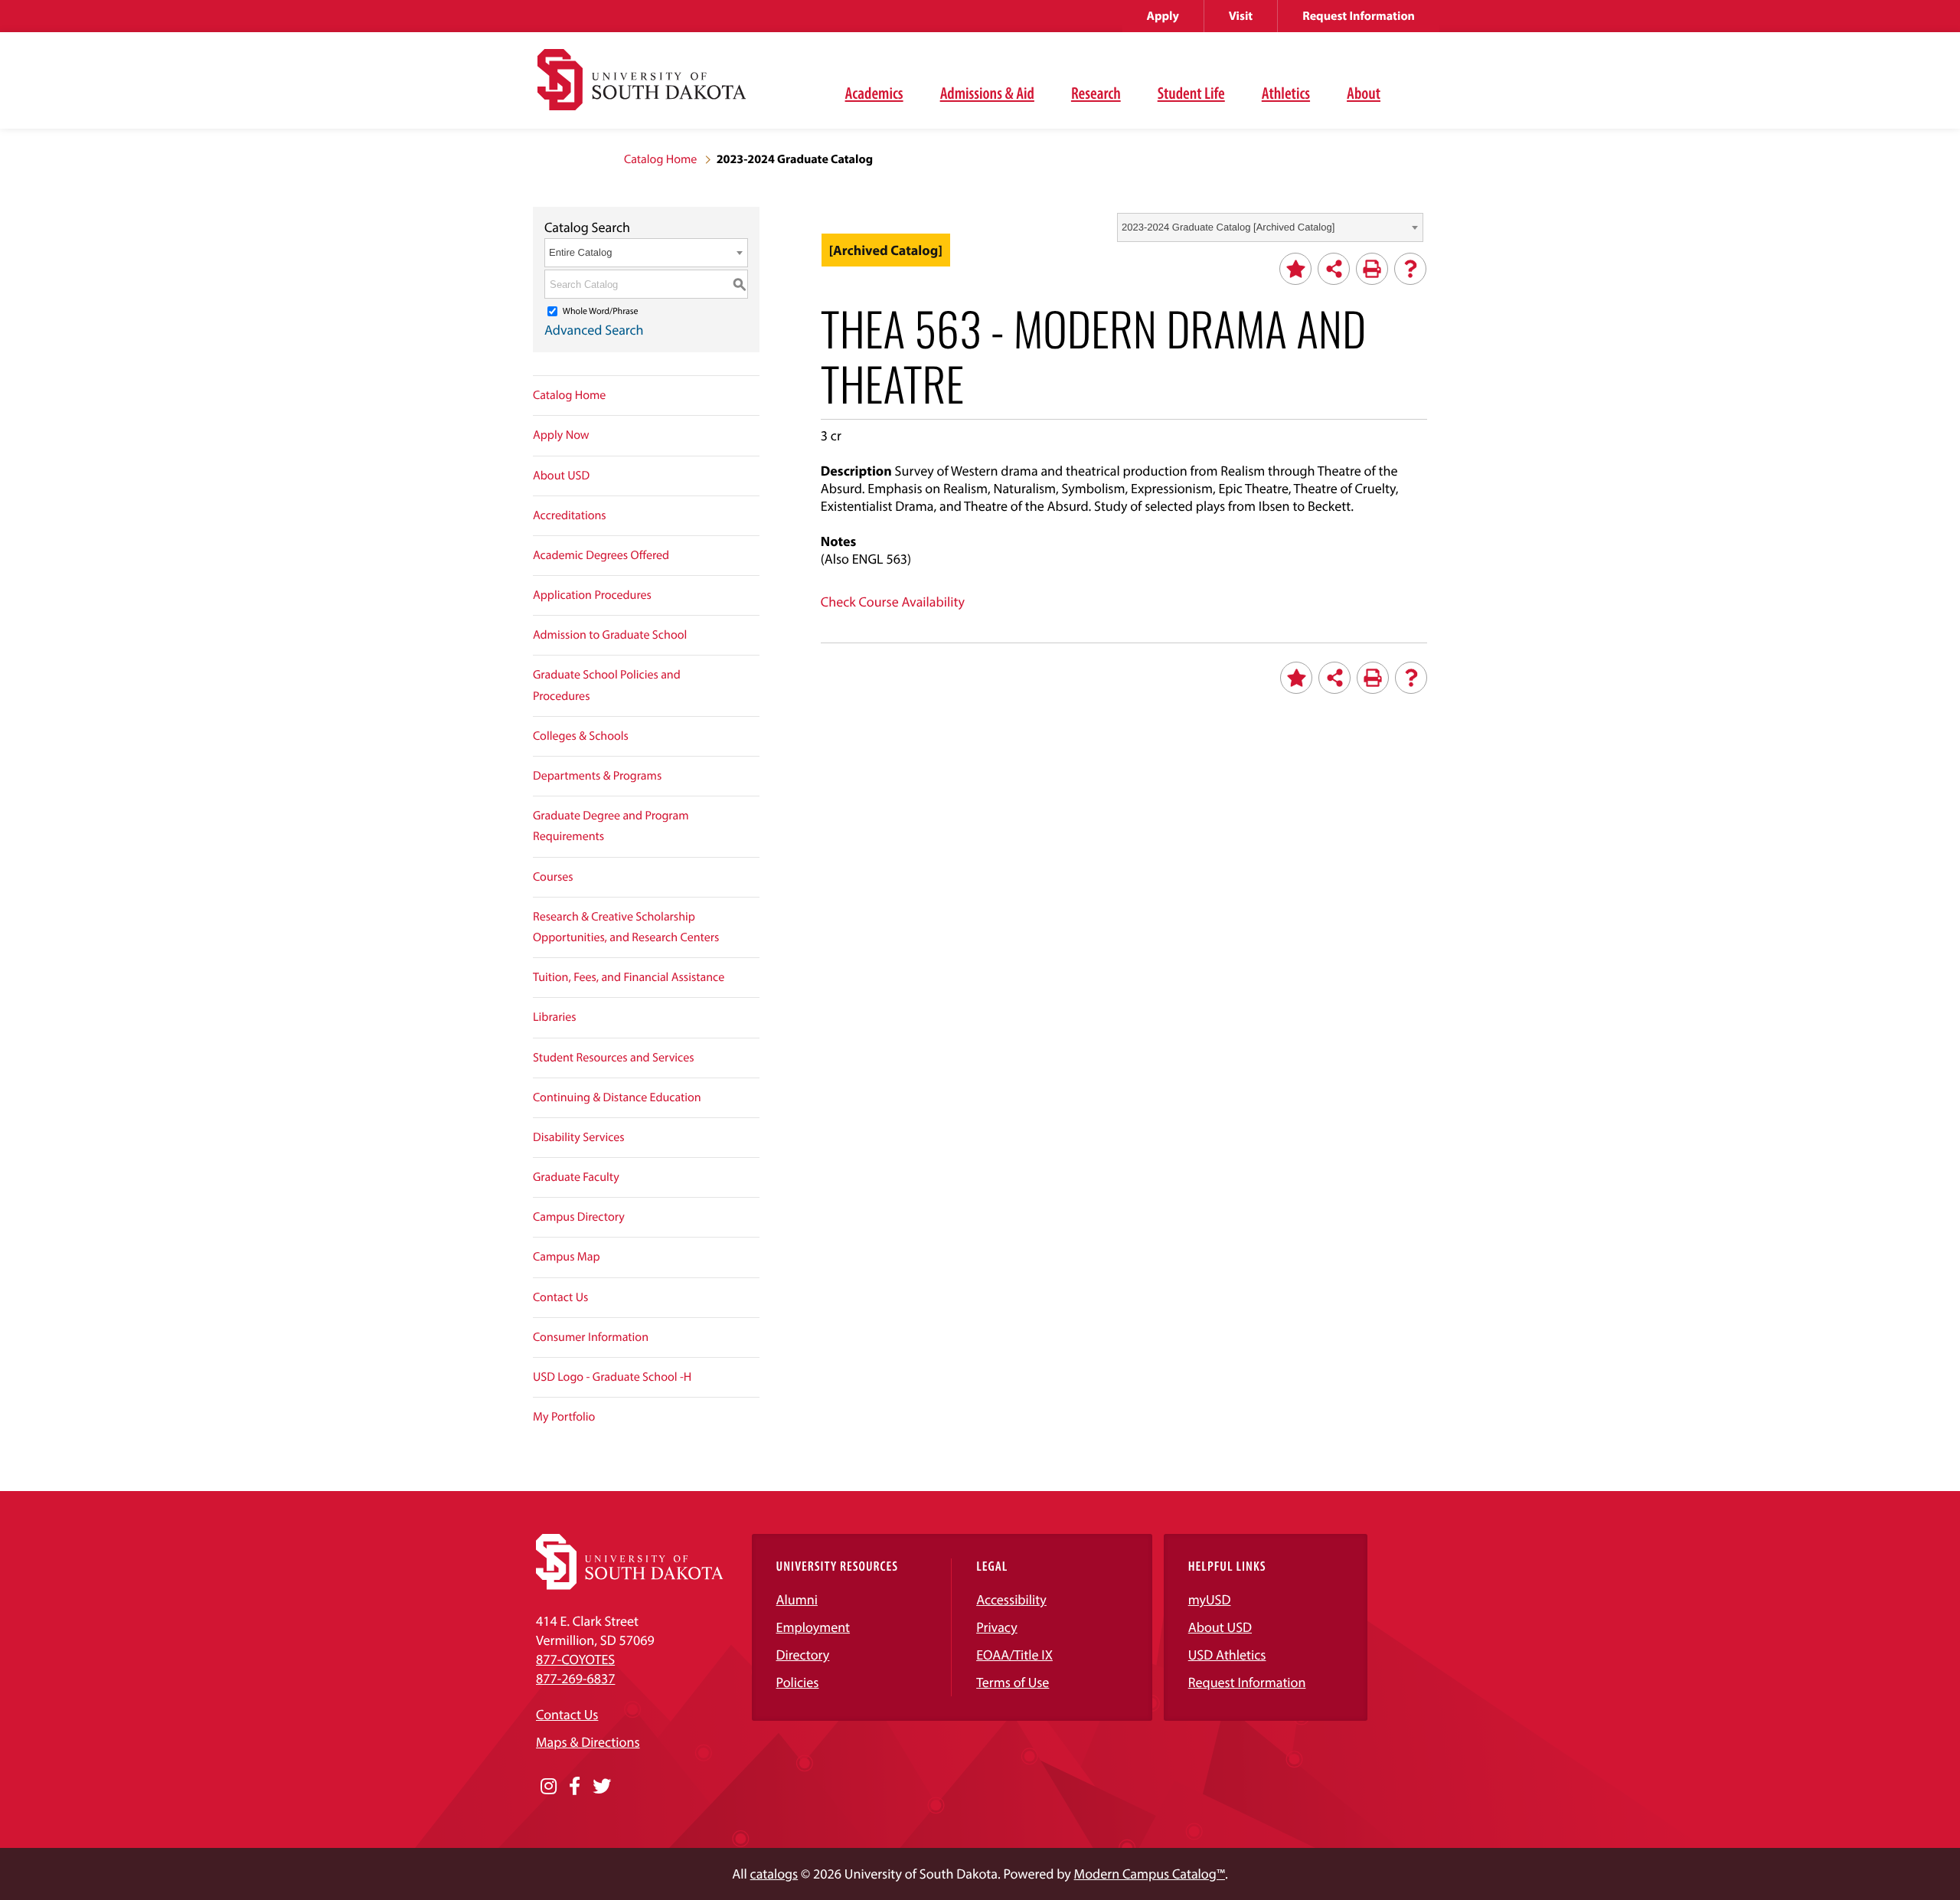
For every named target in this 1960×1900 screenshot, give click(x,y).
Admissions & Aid (987, 93)
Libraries (555, 1017)
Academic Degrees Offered (601, 555)
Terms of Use (1013, 1682)
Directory (803, 1655)
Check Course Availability (893, 602)
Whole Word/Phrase (601, 311)
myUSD (1210, 1599)
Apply (1163, 16)
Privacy (997, 1627)
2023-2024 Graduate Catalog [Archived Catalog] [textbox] (1228, 227)
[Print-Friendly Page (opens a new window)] (1372, 269)
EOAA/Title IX (1014, 1655)
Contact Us (560, 1297)
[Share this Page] (1334, 269)
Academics (874, 93)
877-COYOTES (575, 1659)
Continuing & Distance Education (617, 1097)
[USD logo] (642, 88)
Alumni (797, 1599)
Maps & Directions (588, 1742)
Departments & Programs (597, 776)
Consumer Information (591, 1337)
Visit (1241, 16)
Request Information (1359, 16)
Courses (553, 877)
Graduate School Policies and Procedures (607, 685)
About (1364, 93)
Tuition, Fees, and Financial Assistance (629, 977)
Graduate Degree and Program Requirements (611, 826)
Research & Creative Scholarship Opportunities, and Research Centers (626, 927)
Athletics (1286, 93)
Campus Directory (579, 1217)
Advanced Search (594, 330)
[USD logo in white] (630, 1585)
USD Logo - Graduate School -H (612, 1377)
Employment (813, 1627)
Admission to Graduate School (610, 635)
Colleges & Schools (581, 736)
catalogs (774, 1874)
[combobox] (1270, 227)
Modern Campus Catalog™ (1150, 1874)
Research (1096, 93)
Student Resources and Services (614, 1058)
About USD (561, 476)
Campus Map (567, 1257)
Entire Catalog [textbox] (580, 252)
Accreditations (570, 515)
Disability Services (579, 1137)
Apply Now (561, 435)
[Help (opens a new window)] (1410, 269)
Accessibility (1011, 1599)
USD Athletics (1227, 1655)
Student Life (1191, 93)
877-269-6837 (575, 1678)
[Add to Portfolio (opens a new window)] (1295, 269)
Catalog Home (660, 159)
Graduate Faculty (576, 1177)
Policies (798, 1682)
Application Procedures (592, 595)
